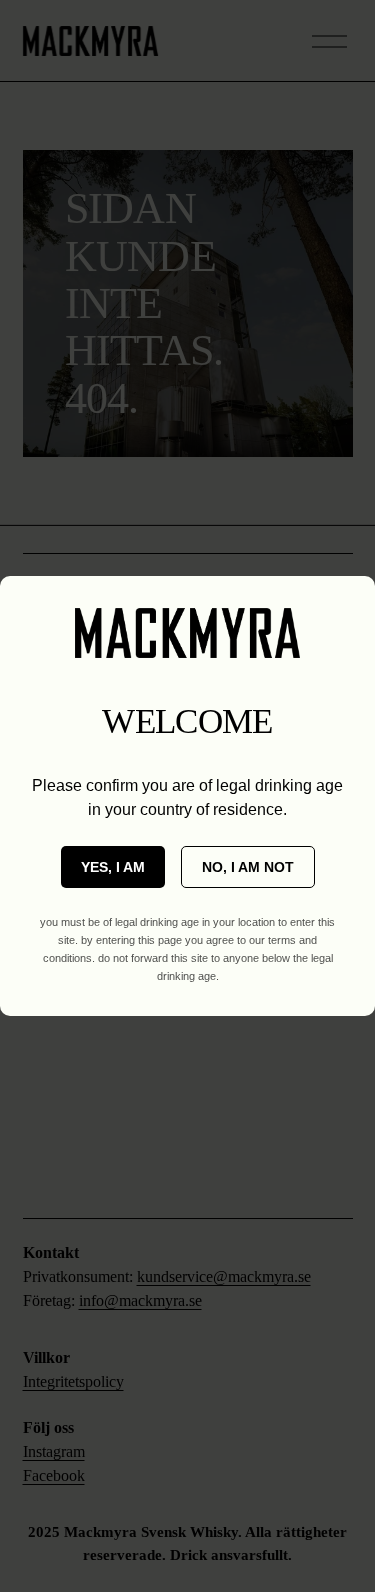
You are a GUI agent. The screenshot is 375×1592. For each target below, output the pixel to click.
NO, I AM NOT (248, 867)
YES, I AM (113, 867)
